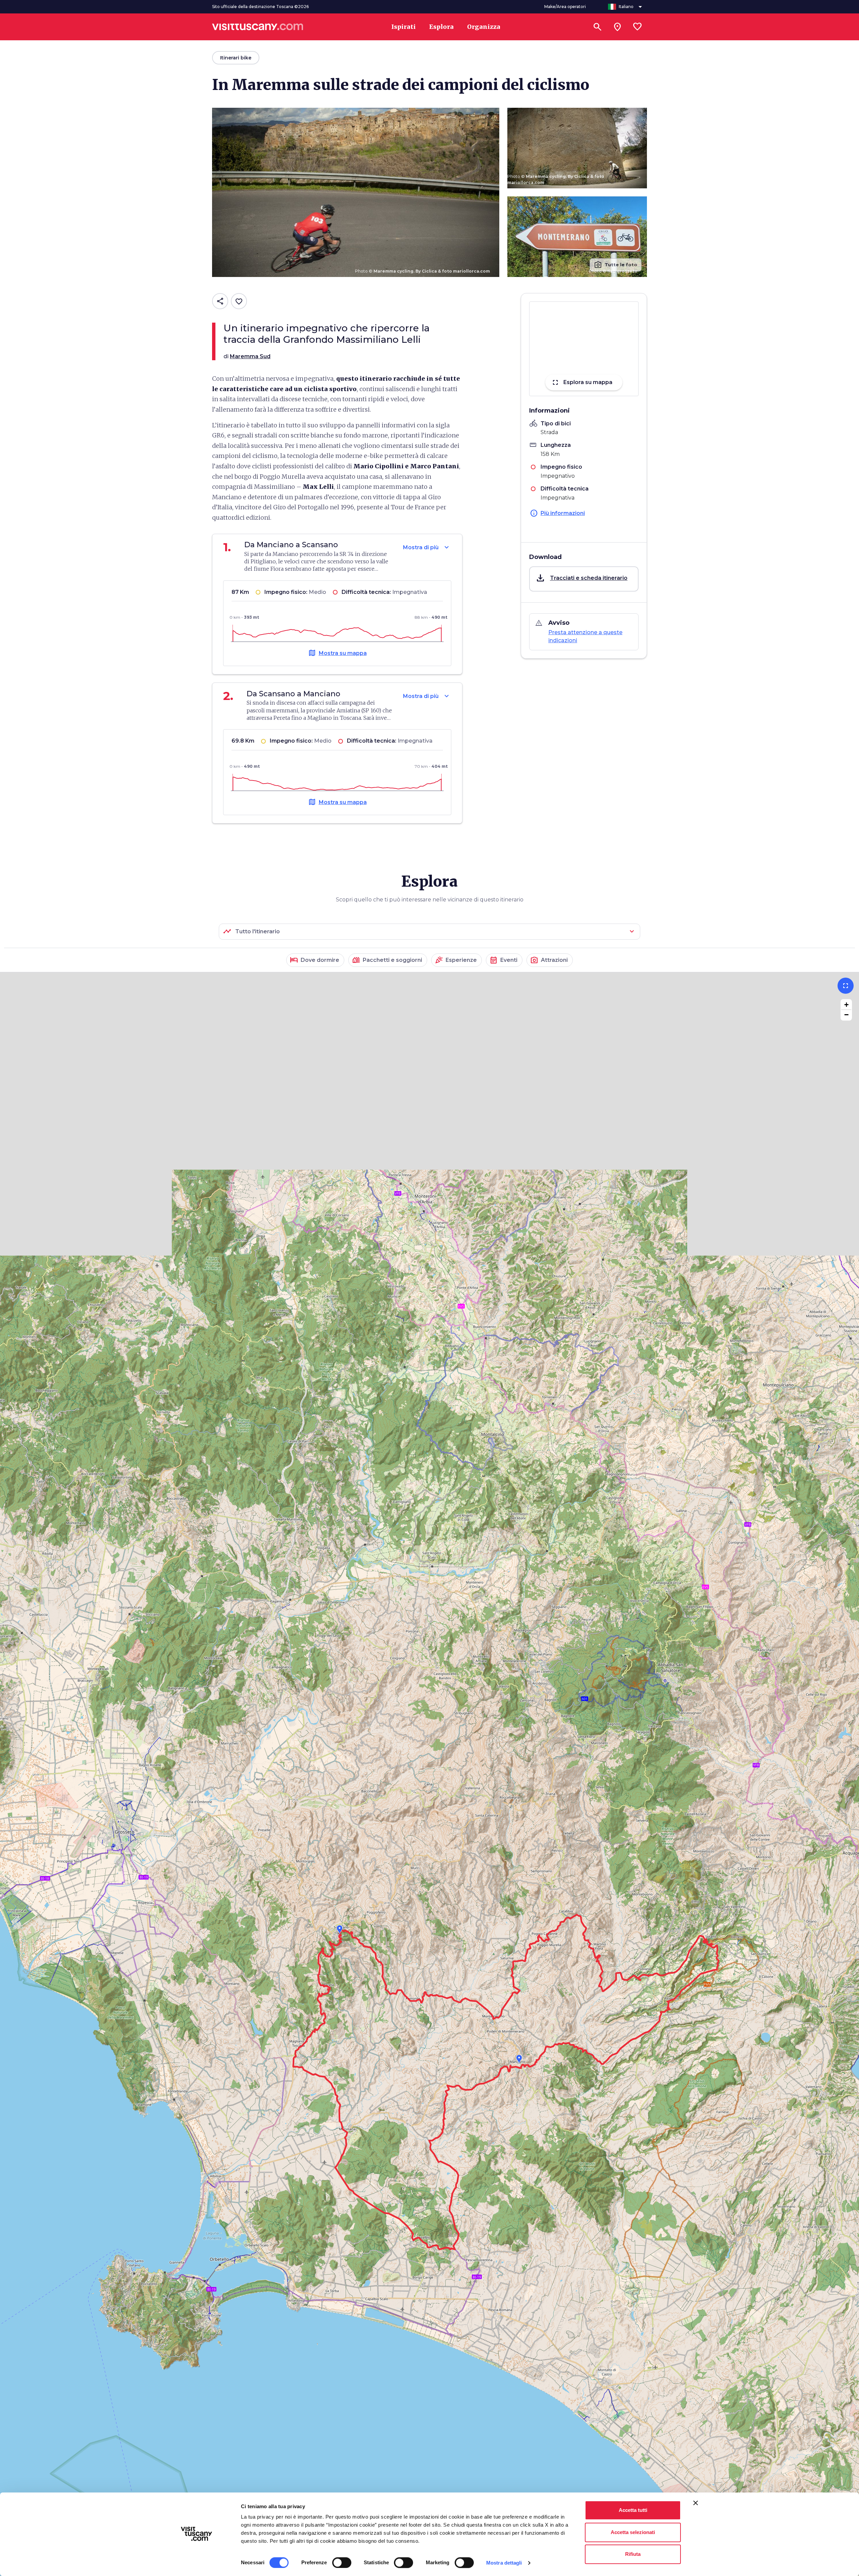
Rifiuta (633, 2554)
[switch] (342, 2563)
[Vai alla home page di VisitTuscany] (258, 27)
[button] (584, 579)
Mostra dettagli (504, 2563)
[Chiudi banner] (696, 2503)
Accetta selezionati (633, 2532)
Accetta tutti (633, 2510)
